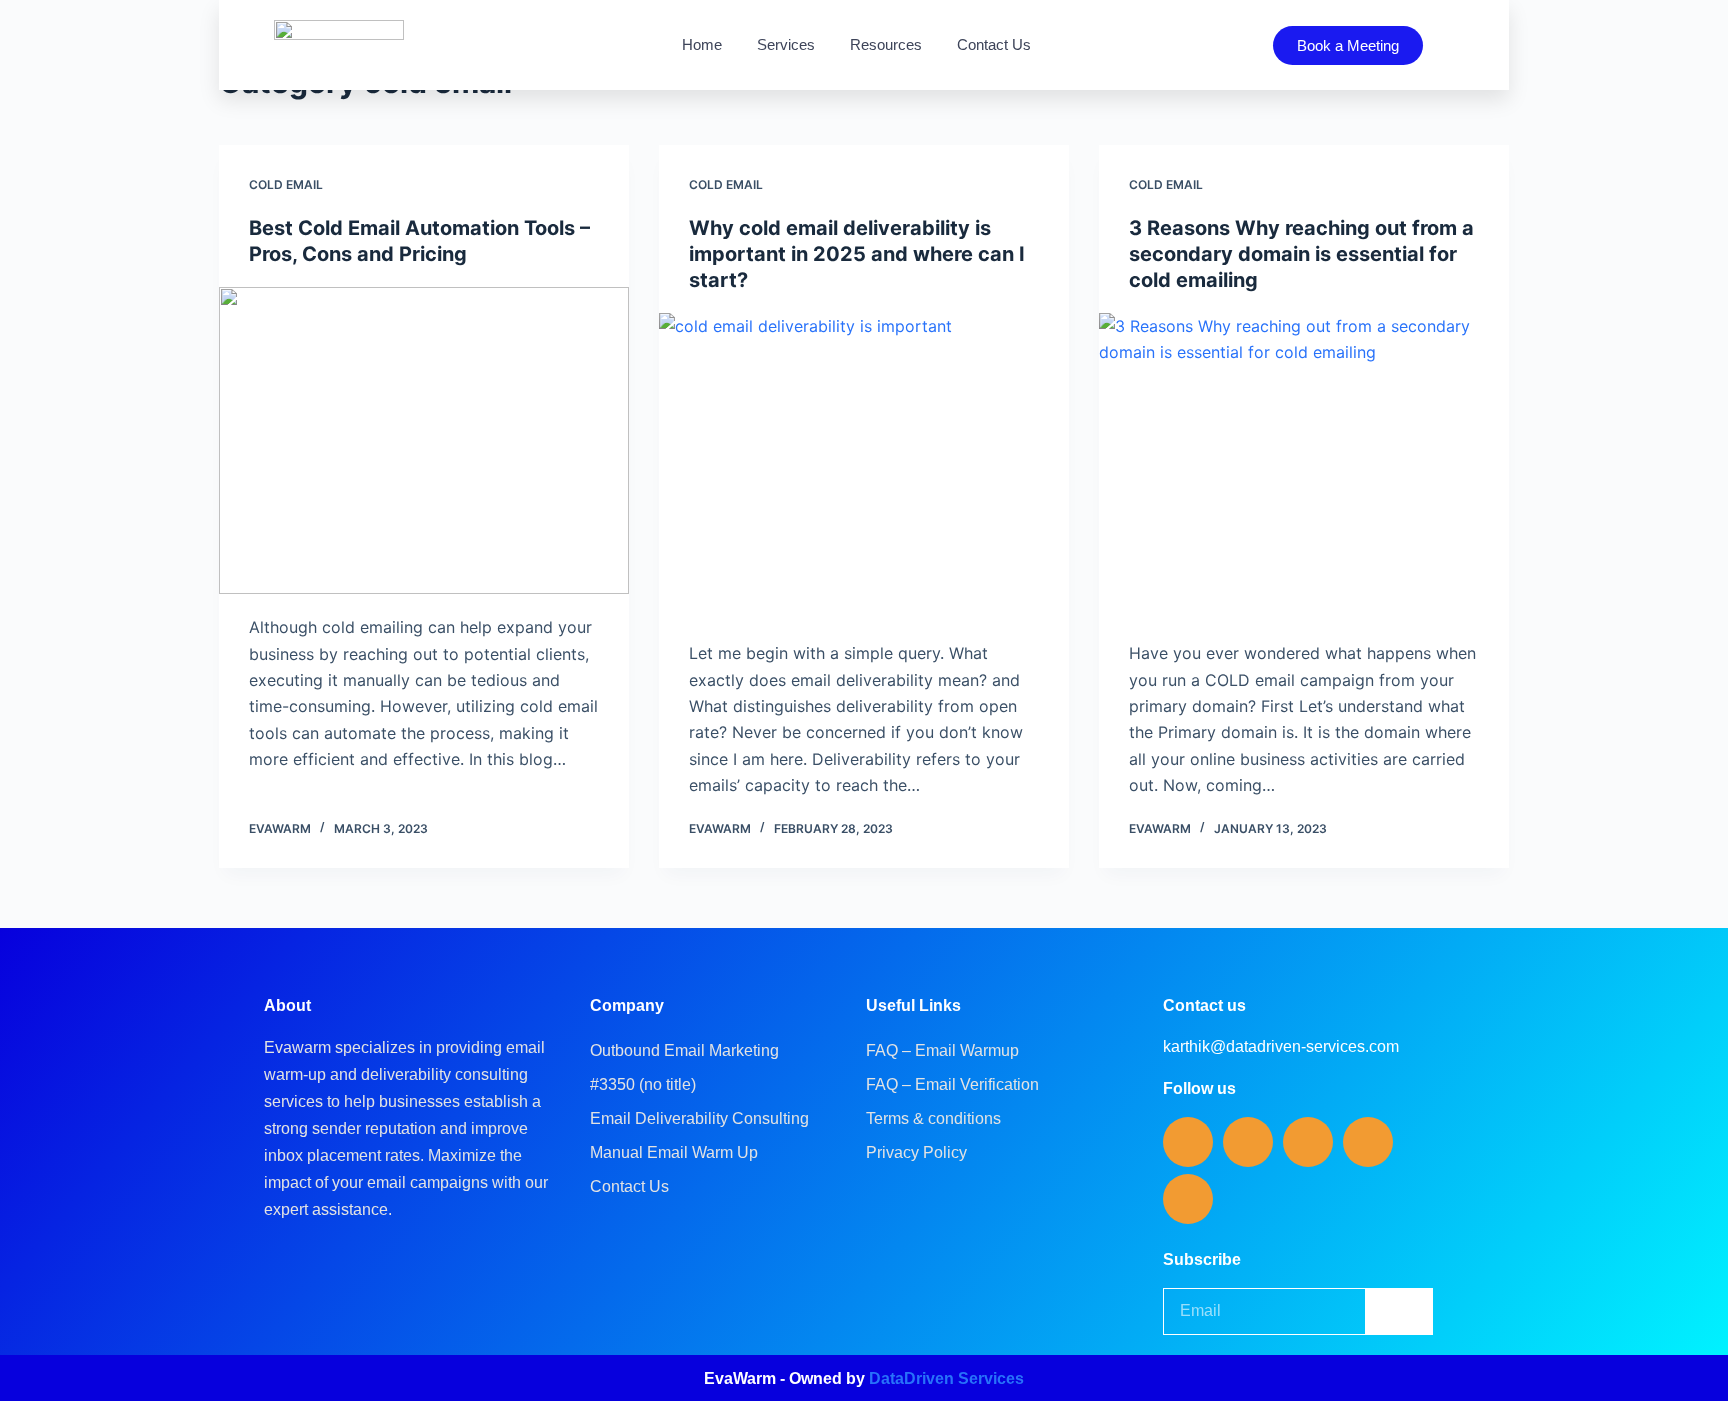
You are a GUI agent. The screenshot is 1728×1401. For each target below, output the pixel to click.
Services (786, 44)
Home (702, 44)
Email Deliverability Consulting (699, 1118)
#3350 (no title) (643, 1084)
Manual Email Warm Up (674, 1152)
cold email (286, 184)
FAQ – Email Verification (952, 1084)
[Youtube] (1368, 1142)
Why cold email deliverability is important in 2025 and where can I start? (857, 254)
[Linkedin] (1188, 1142)
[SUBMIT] (1400, 1311)
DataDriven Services (946, 1378)
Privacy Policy (916, 1152)
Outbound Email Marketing (684, 1050)
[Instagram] (1308, 1142)
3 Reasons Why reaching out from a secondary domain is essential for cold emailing (1301, 254)
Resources (886, 44)
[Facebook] (1248, 1142)
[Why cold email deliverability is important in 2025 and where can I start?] (864, 467)
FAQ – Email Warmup (942, 1050)
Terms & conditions (933, 1118)
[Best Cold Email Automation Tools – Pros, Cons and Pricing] (424, 441)
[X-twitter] (1188, 1199)
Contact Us (994, 44)
